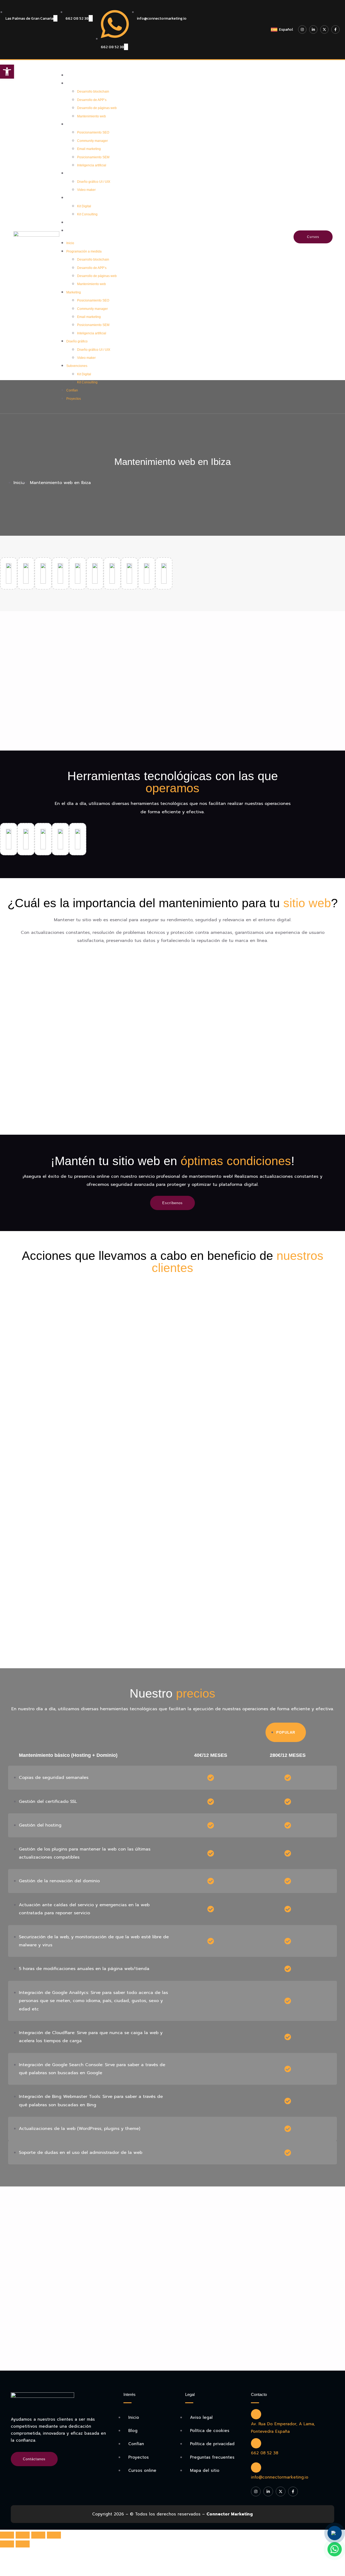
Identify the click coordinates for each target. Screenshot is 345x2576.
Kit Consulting (87, 214)
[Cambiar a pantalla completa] (38, 2535)
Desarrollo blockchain (93, 92)
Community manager (92, 141)
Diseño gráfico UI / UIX (94, 182)
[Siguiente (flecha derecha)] (23, 2544)
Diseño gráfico (78, 173)
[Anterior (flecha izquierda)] (7, 2544)
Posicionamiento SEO (93, 132)
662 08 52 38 (265, 2453)
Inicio (72, 75)
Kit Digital (84, 206)
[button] (7, 72)
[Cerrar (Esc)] (7, 2535)
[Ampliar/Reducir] (54, 2535)
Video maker (86, 190)
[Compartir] (23, 2535)
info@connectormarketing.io (280, 2477)
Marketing (75, 124)
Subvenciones (78, 198)
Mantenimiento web (92, 116)
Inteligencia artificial (92, 165)
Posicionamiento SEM (93, 157)
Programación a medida (85, 83)
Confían (73, 223)
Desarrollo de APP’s (92, 100)
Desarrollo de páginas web (97, 108)
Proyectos (75, 231)
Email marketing (89, 149)
